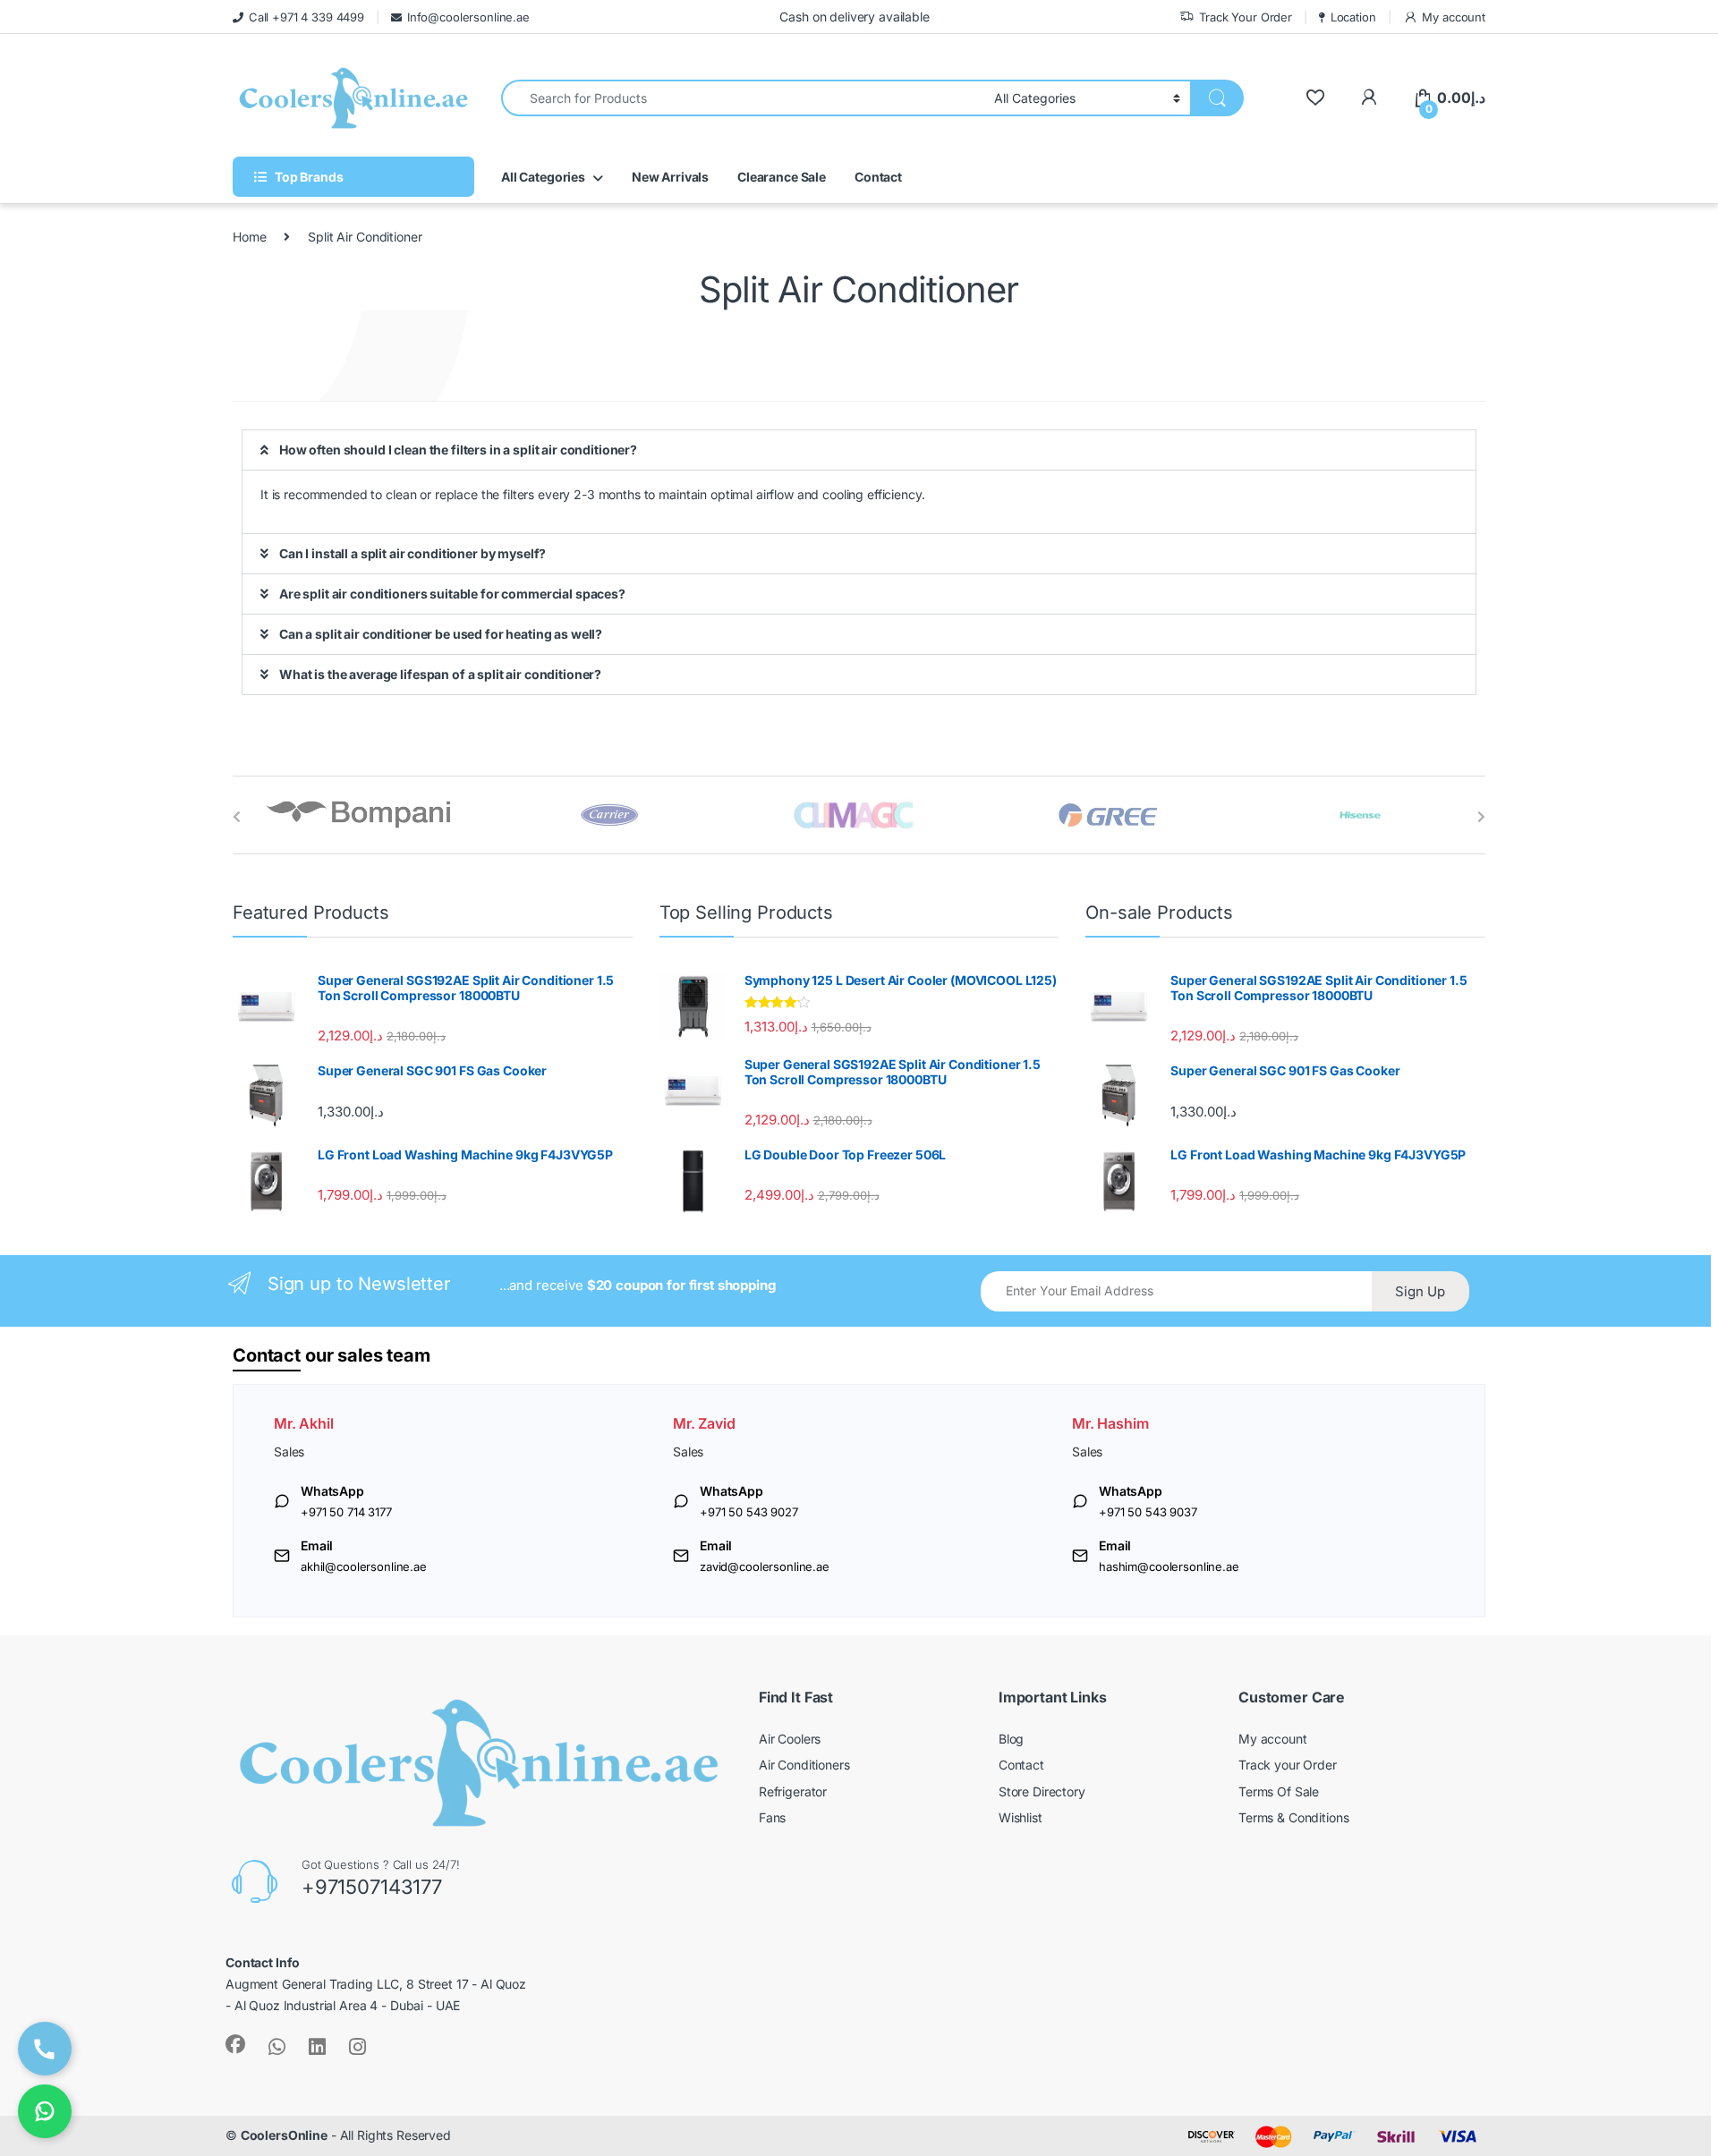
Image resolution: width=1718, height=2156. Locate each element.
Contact (878, 177)
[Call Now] (45, 2049)
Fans (772, 1817)
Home (249, 237)
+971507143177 (372, 1887)
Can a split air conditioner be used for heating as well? (441, 634)
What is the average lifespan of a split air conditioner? (440, 674)
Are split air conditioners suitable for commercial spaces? (452, 594)
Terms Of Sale (1279, 1791)
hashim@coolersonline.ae (1169, 1566)
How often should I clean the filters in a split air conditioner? (458, 450)
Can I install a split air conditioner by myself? (412, 553)
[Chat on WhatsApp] (45, 2111)
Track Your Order (1246, 17)
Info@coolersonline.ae (468, 17)
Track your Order (1288, 1765)
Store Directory (1042, 1791)
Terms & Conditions (1293, 1817)
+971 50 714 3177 (346, 1512)
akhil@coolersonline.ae (364, 1566)
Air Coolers (790, 1739)
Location (1353, 17)
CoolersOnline (284, 2135)
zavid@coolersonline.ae (765, 1566)
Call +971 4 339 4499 (306, 17)
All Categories (543, 177)
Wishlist (1021, 1817)
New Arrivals (670, 177)
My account (1454, 17)
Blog (1011, 1739)
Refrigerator (793, 1791)
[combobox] (743, 98)
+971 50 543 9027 (749, 1512)
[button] (859, 450)
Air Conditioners (804, 1765)
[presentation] (237, 817)
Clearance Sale (782, 177)
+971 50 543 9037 (1148, 1512)
